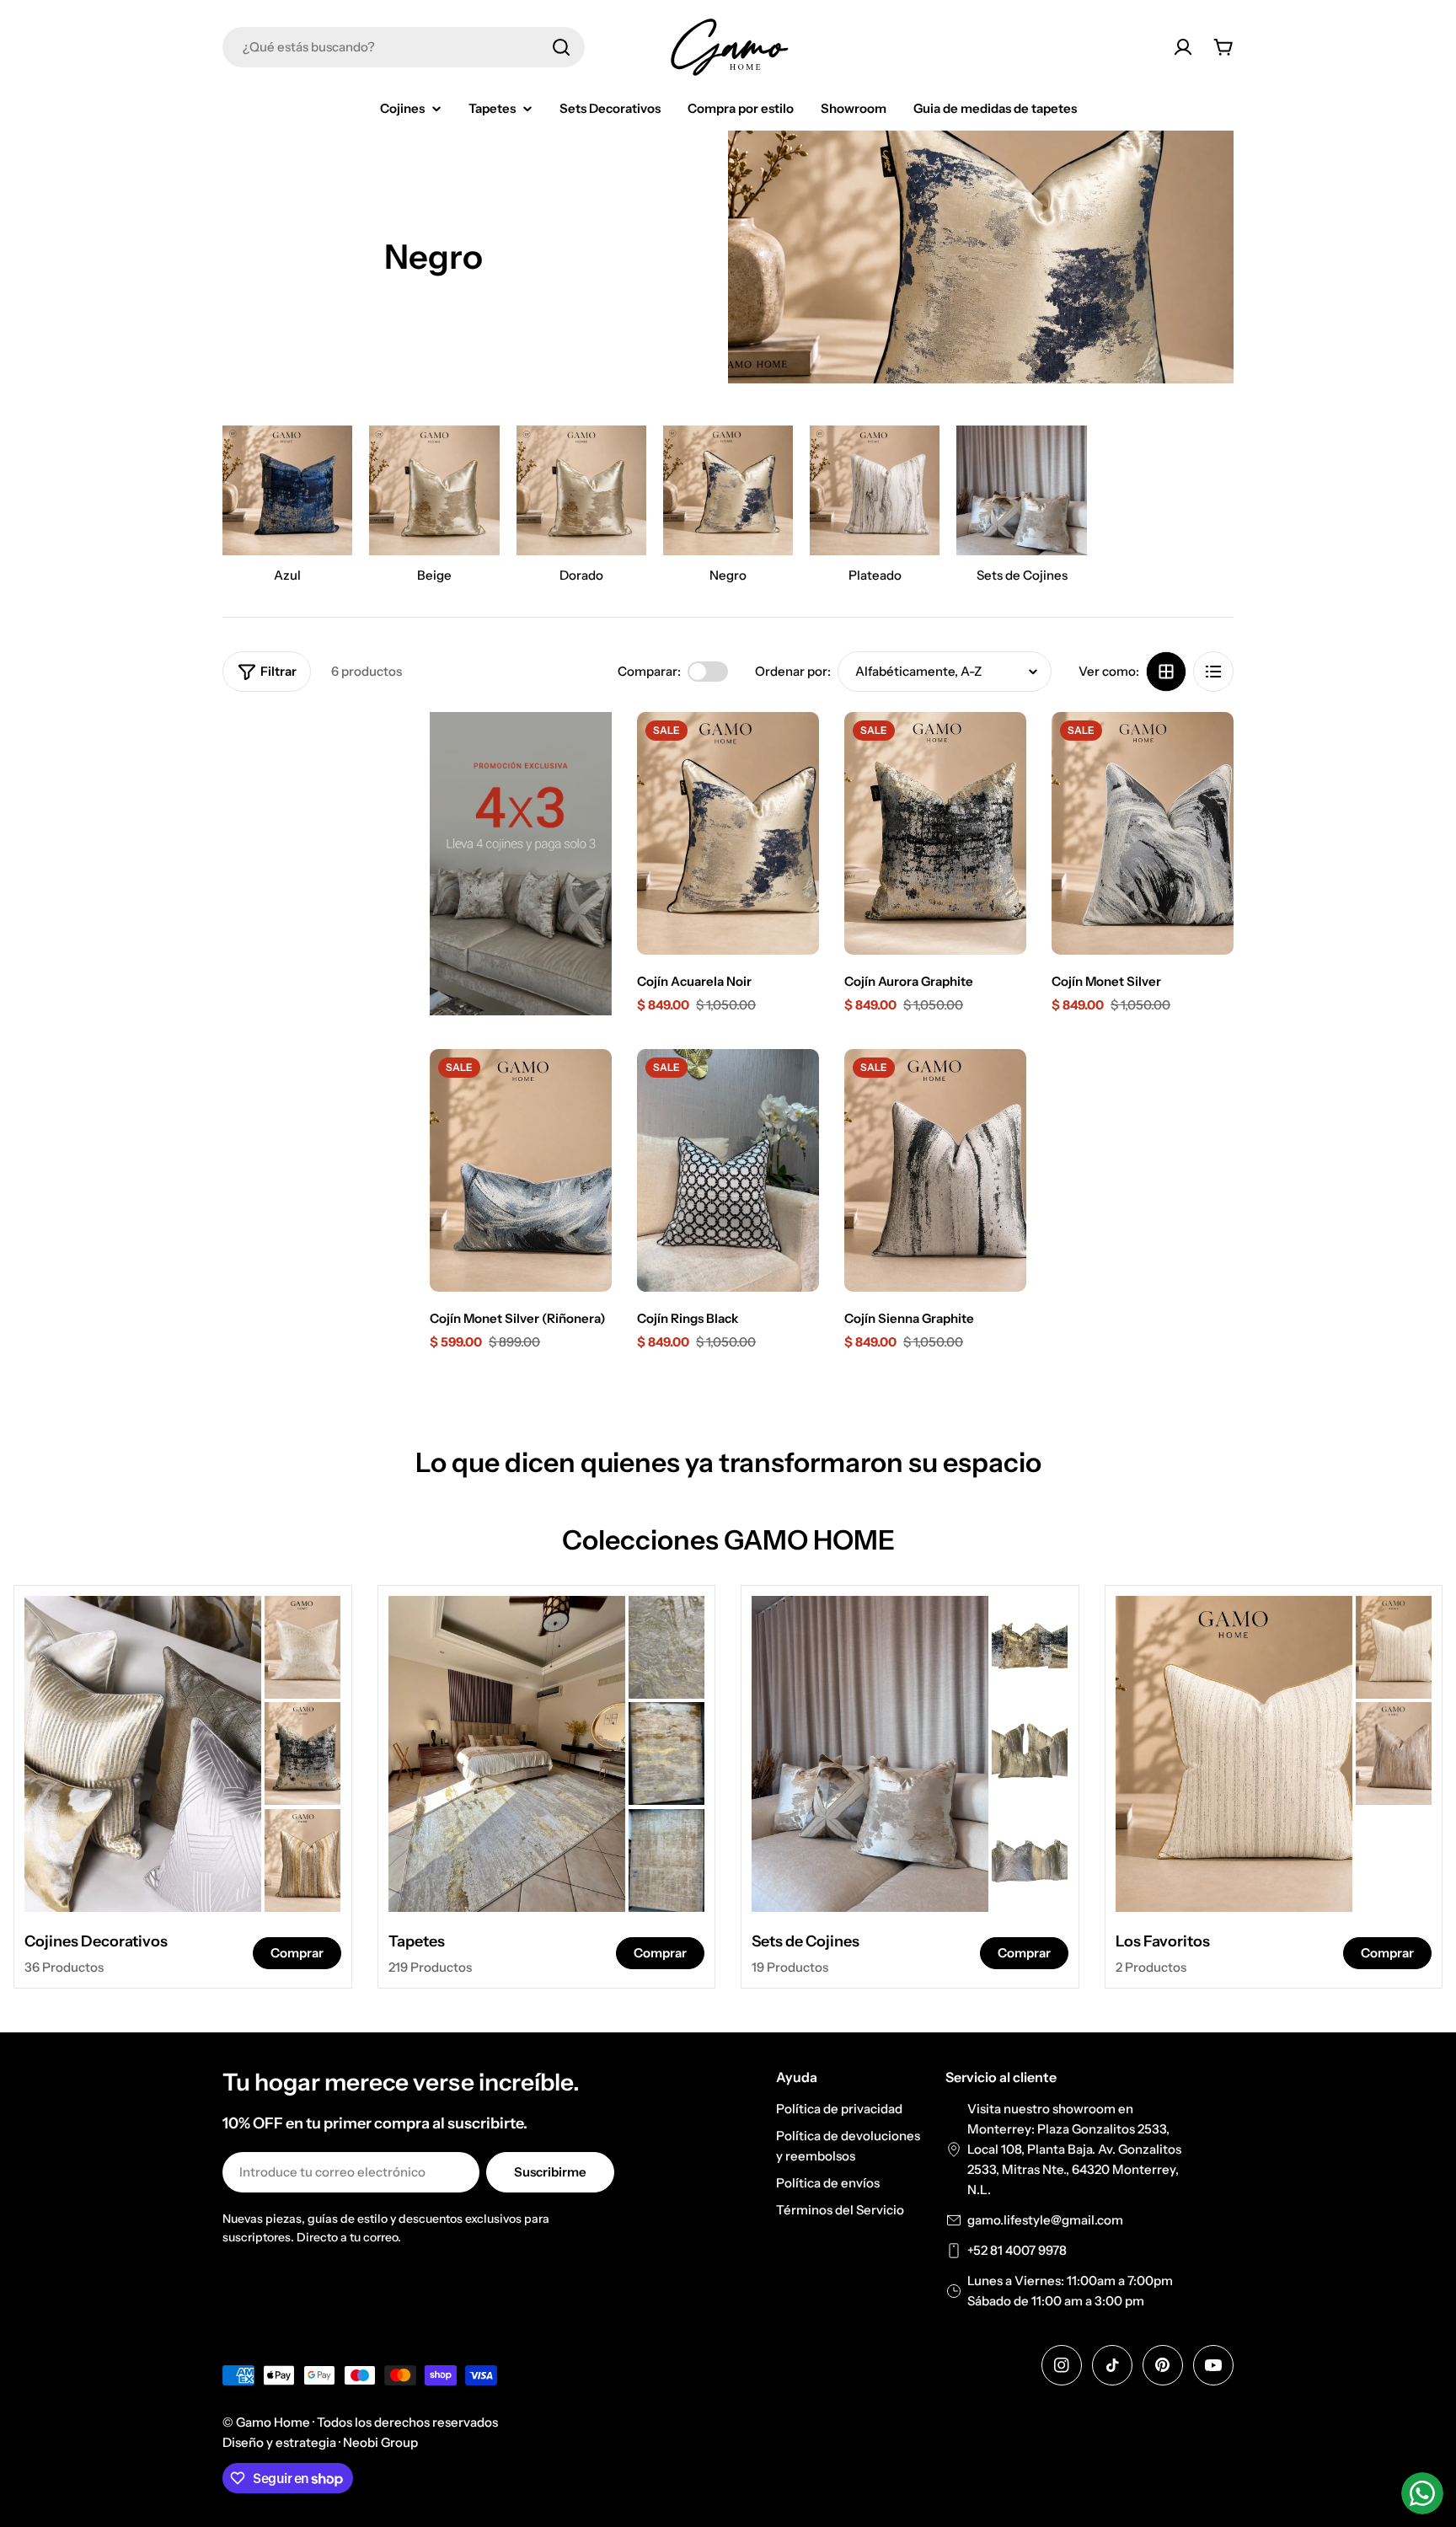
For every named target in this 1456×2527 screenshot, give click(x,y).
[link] (302, 1647)
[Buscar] (561, 47)
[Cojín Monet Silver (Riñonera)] (521, 1170)
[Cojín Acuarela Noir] (728, 833)
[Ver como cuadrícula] (1166, 672)
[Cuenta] (1183, 47)
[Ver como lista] (1213, 672)
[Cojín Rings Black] (728, 1170)
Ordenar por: (793, 671)
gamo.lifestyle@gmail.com (1045, 2220)
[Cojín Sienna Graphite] (935, 1170)
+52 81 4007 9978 (1017, 2250)
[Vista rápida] (795, 749)
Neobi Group (380, 2442)
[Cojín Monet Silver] (1143, 833)
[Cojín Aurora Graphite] (935, 833)
